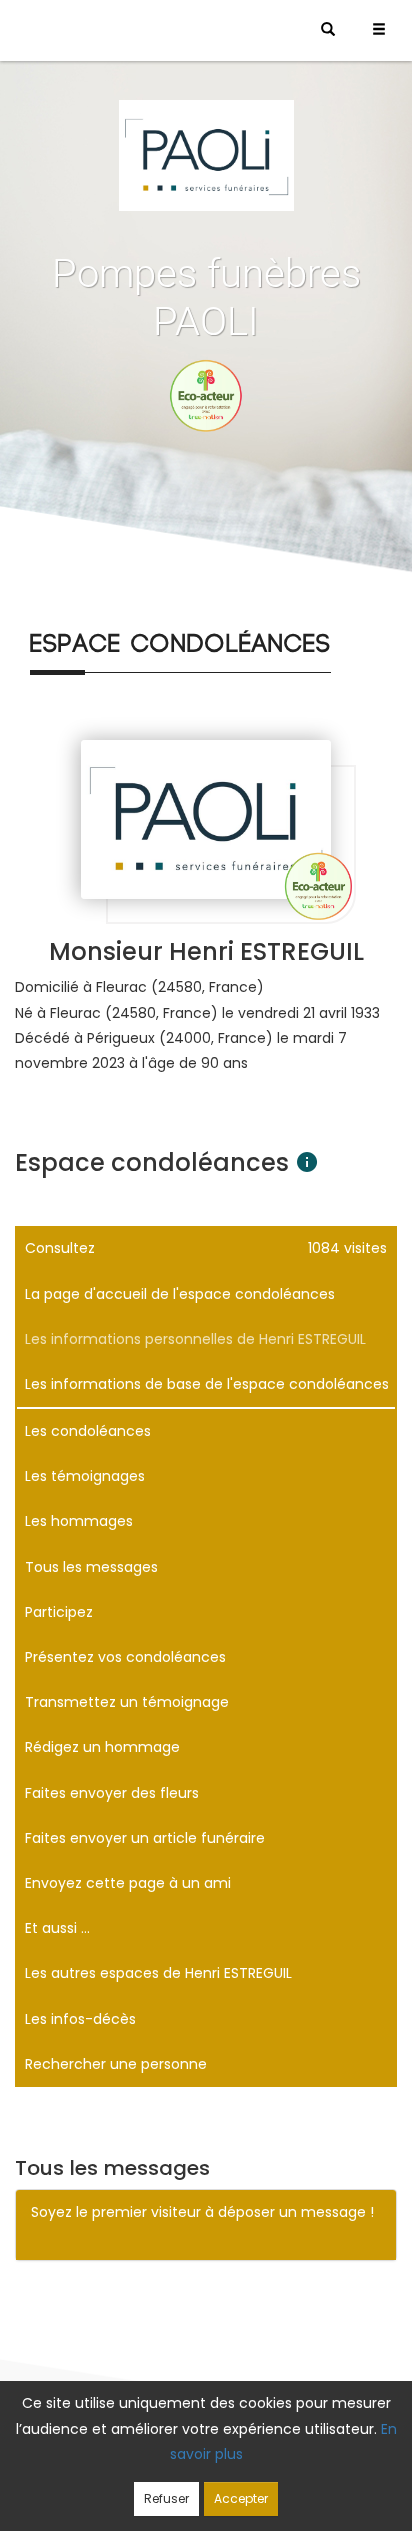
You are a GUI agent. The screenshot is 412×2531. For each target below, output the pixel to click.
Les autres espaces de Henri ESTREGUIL (158, 1973)
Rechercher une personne (116, 2064)
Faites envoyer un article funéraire (145, 1838)
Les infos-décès (80, 2019)
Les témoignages (85, 1476)
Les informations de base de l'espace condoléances (207, 1384)
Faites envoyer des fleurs (112, 1793)
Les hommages (79, 1521)
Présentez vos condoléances (125, 1657)
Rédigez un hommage (102, 1747)
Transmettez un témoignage (127, 1702)
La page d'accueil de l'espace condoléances (180, 1294)
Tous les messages (91, 1567)
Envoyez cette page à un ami (128, 1883)
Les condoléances (88, 1431)
